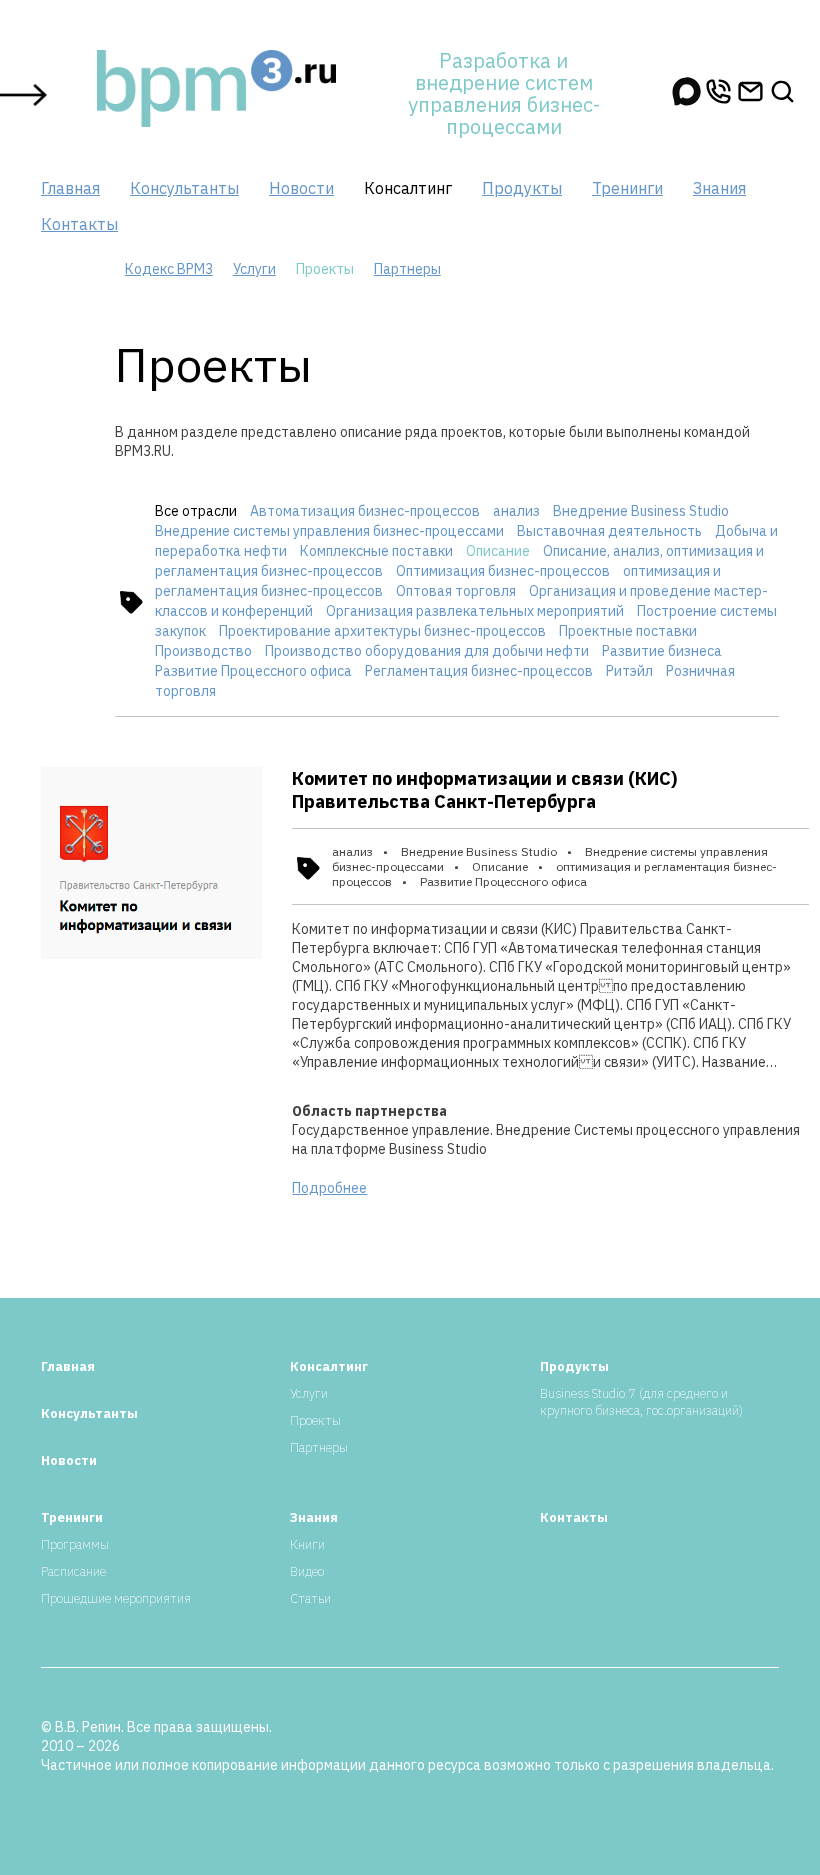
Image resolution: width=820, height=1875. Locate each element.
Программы (75, 1544)
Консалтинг (408, 188)
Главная (70, 188)
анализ (516, 511)
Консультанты (184, 188)
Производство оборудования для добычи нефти (427, 651)
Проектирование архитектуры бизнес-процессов (382, 631)
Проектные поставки (628, 631)
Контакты (79, 224)
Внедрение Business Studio (641, 511)
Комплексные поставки (376, 551)
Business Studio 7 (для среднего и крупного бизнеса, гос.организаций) (641, 1402)
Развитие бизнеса (662, 651)
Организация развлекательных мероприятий (475, 611)
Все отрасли (196, 511)
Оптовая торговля (456, 591)
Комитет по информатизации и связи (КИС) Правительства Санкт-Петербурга (484, 790)
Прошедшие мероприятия (116, 1598)
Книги (307, 1544)
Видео (307, 1571)
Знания (719, 188)
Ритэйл (629, 671)
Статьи (310, 1598)
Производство (203, 651)
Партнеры (407, 269)
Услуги (254, 269)
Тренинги (627, 188)
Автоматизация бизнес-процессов (365, 511)
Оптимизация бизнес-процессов (503, 571)
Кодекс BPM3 (169, 269)
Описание (498, 551)
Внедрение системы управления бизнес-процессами (329, 531)
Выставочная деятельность (609, 531)
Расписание (73, 1571)
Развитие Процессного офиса (253, 671)
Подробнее (329, 1188)
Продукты (522, 188)
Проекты (315, 1420)
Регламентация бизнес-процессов (479, 671)
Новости (301, 188)
